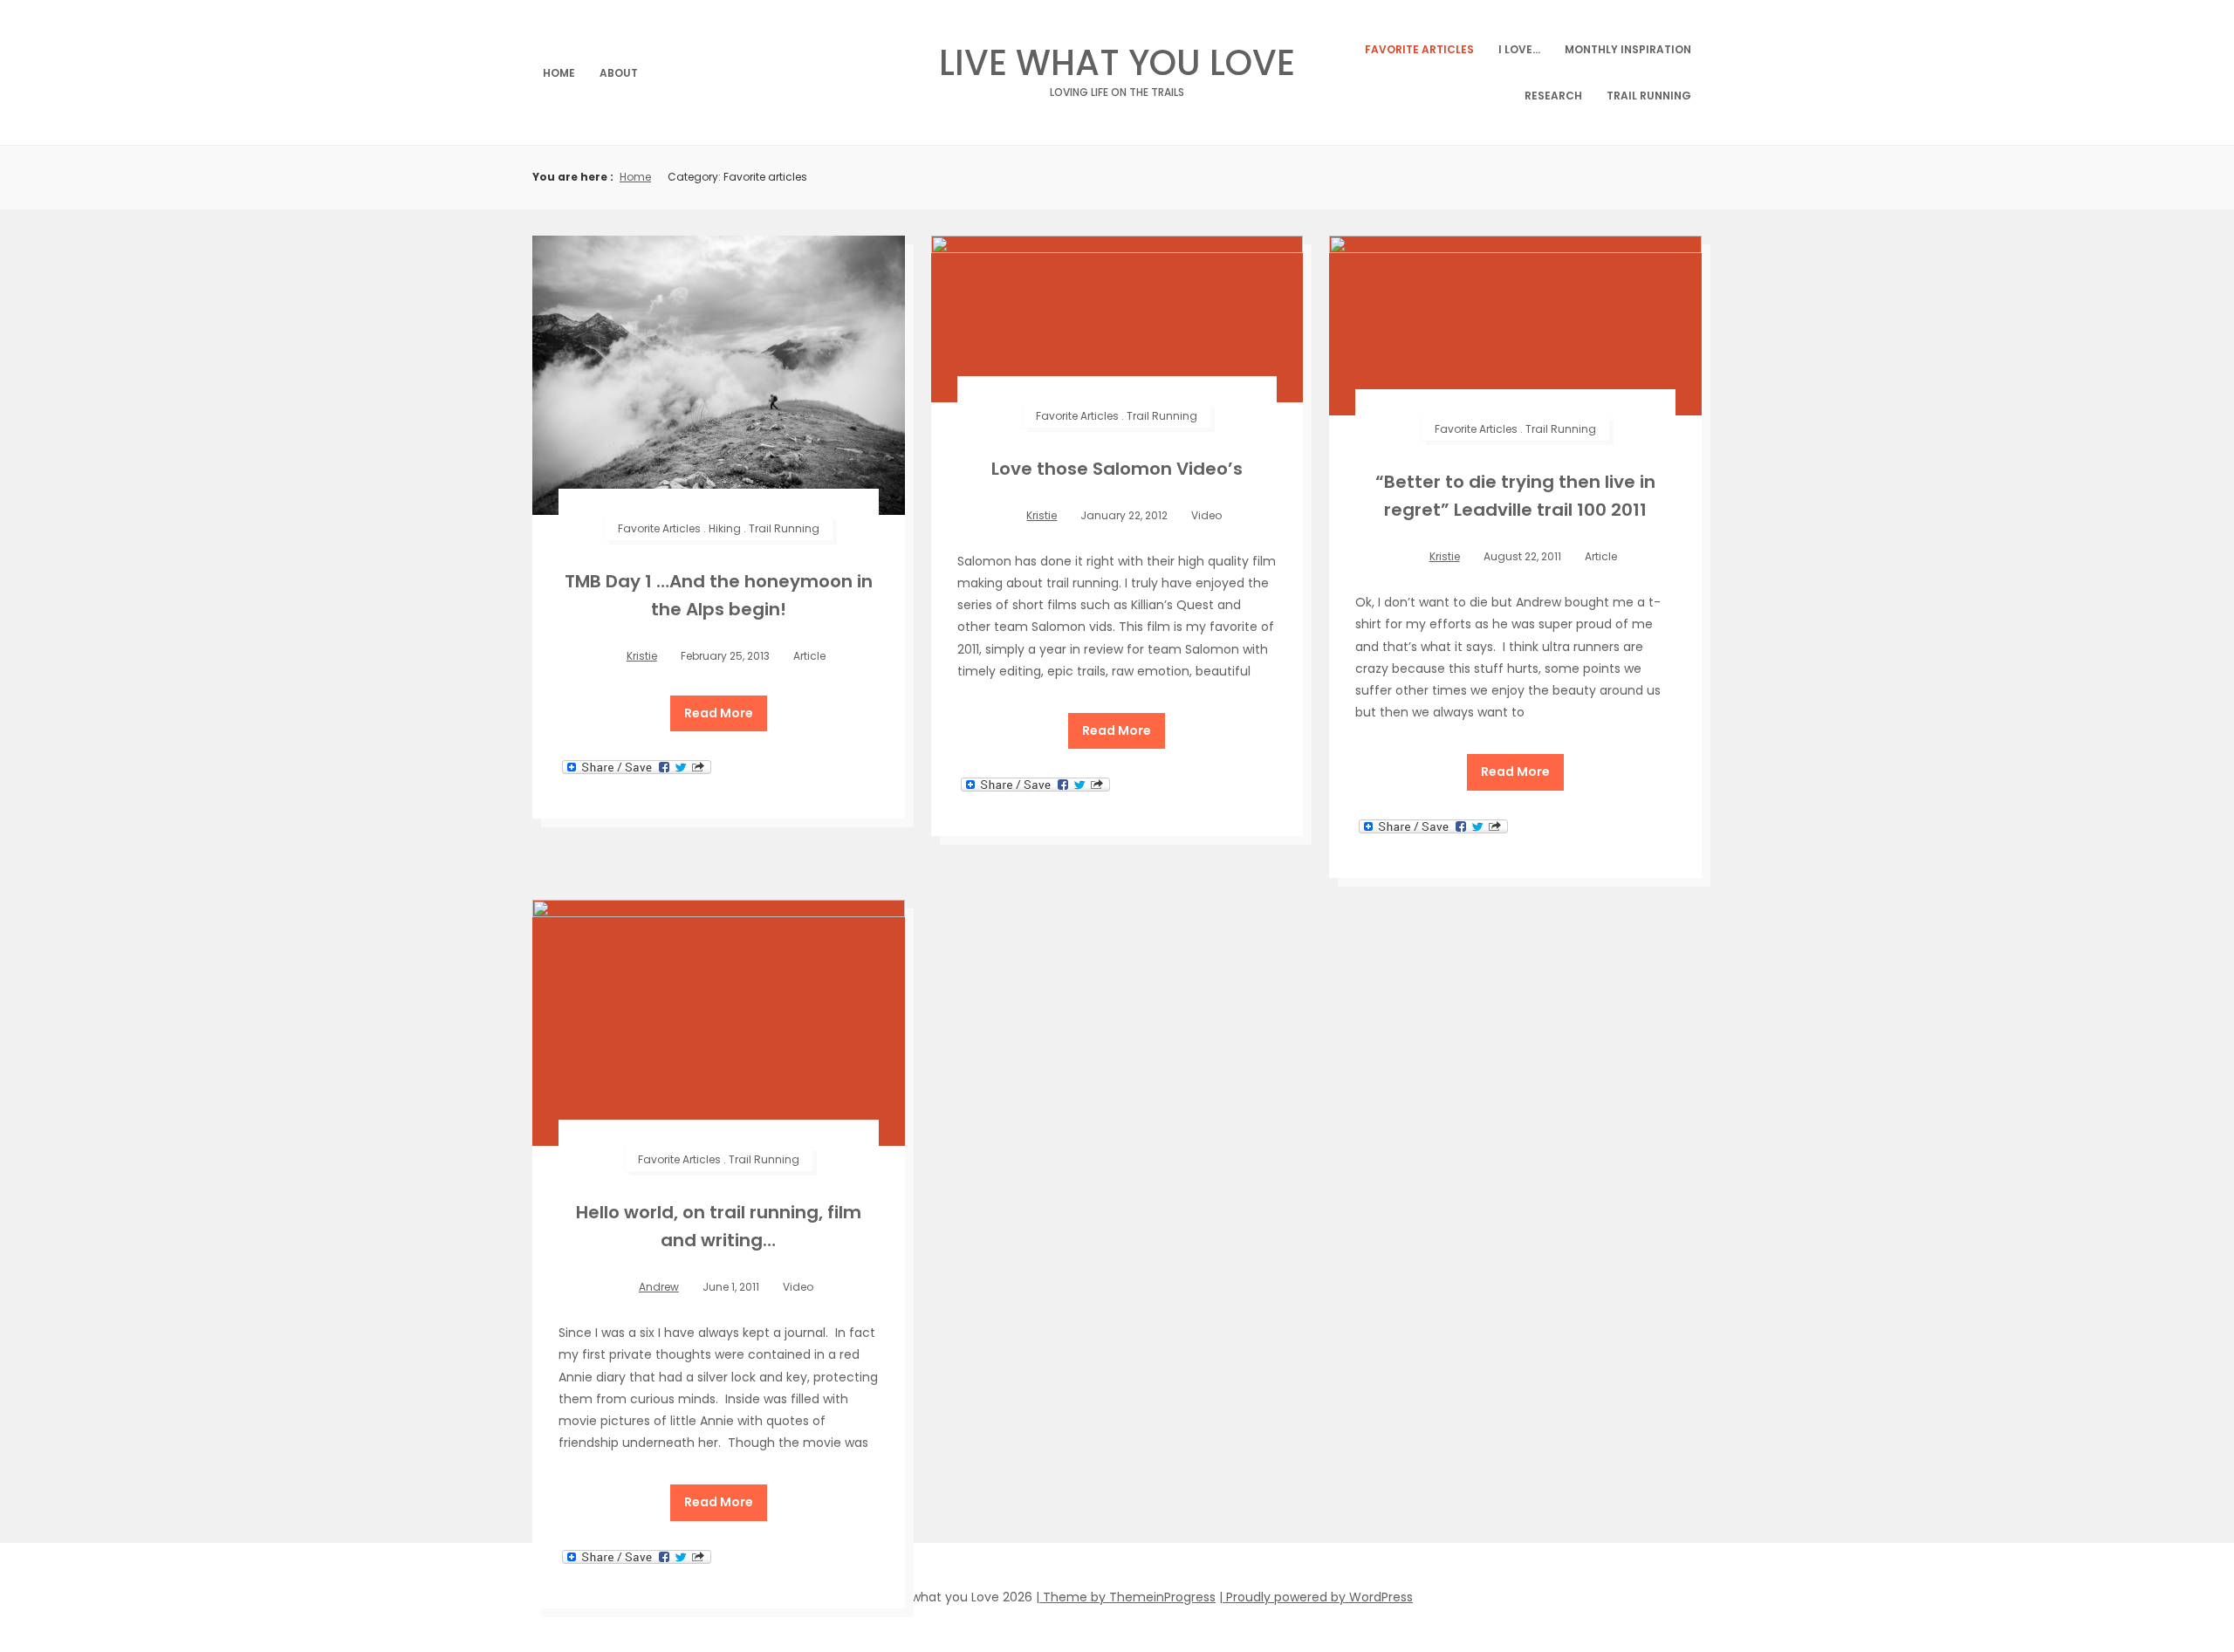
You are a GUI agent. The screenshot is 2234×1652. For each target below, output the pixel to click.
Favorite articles (1419, 49)
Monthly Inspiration (1628, 49)
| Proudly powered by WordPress (1316, 1597)
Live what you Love (1117, 68)
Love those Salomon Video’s (1117, 469)
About (619, 73)
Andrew (659, 1287)
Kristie (642, 656)
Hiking (725, 528)
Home (559, 73)
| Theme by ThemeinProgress (1126, 1597)
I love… (1519, 49)
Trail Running (1649, 96)
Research (1553, 96)
